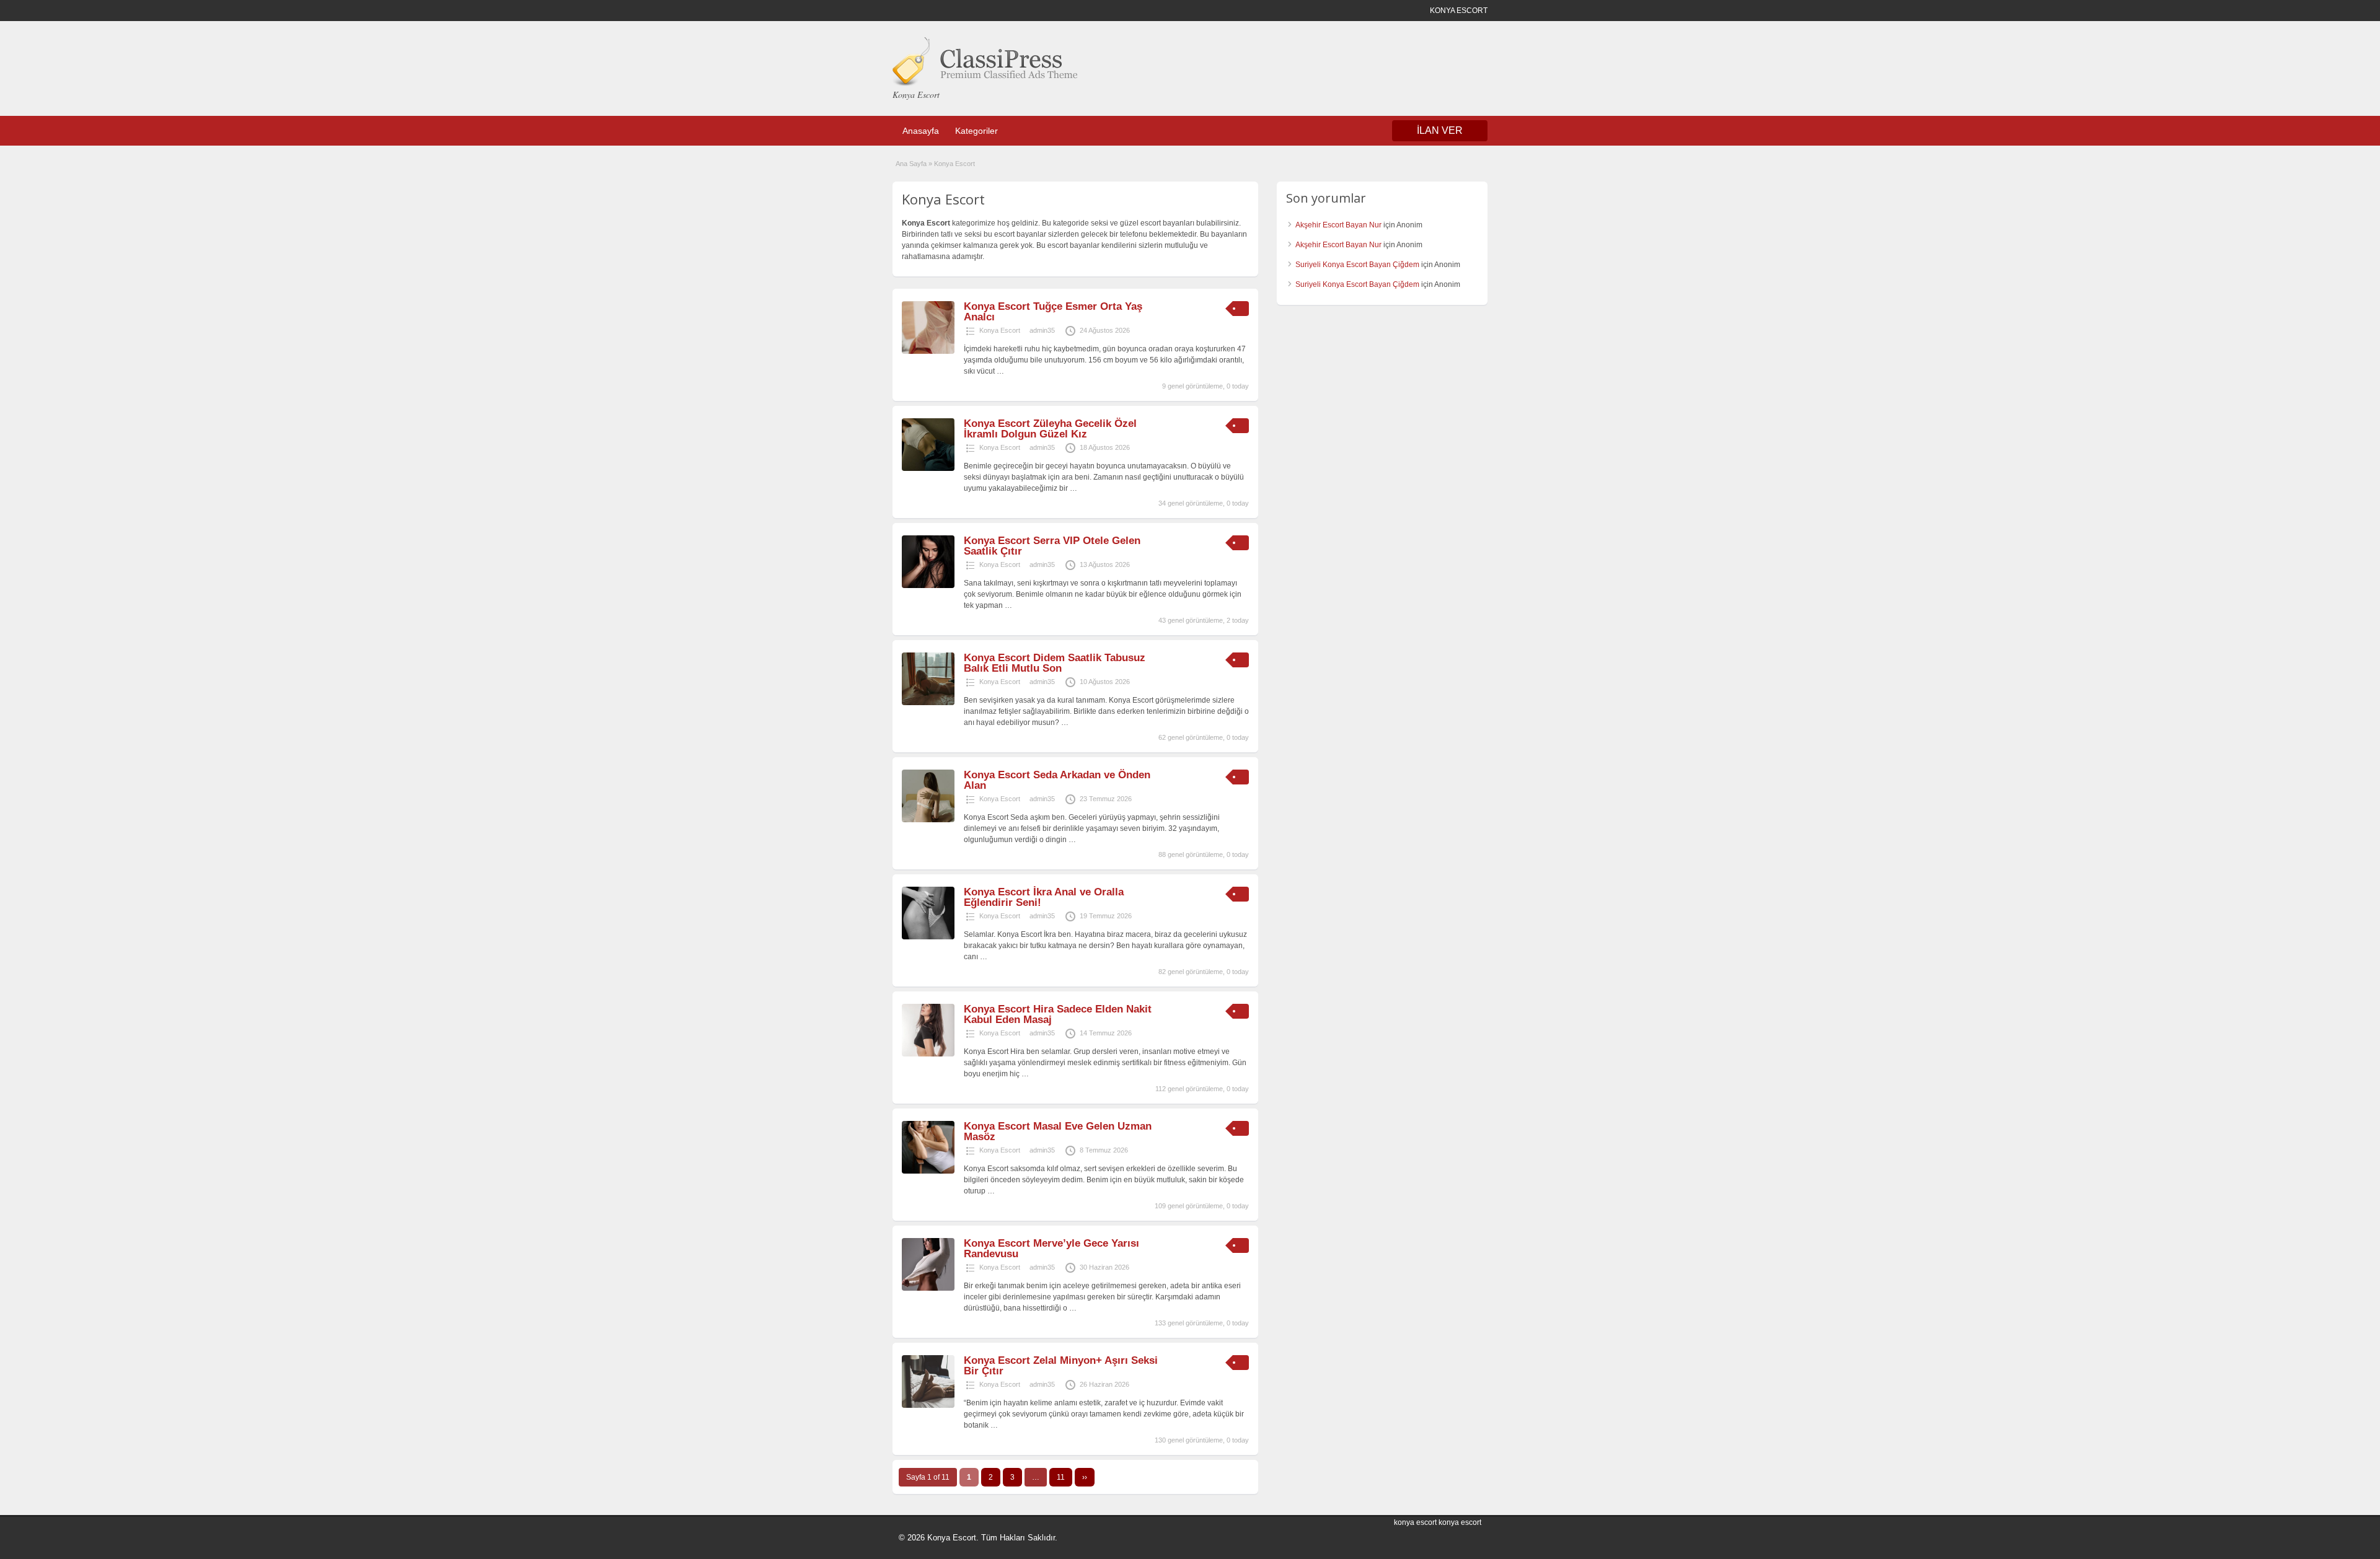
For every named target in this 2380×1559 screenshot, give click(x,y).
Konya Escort (1000, 330)
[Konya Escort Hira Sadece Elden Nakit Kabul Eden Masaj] (928, 1054)
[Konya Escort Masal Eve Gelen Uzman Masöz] (928, 1171)
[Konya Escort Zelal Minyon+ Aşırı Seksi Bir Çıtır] (928, 1405)
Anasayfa (921, 131)
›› (1085, 1477)
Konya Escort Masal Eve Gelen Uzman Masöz (1058, 1131)
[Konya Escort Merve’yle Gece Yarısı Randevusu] (928, 1288)
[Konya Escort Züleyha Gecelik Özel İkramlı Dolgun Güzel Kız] (928, 468)
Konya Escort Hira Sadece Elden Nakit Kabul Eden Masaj (1058, 1014)
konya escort (1415, 1522)
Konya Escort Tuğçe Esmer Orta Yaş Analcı (1053, 312)
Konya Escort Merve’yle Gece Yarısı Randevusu (1051, 1249)
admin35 (1042, 330)
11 (1061, 1477)
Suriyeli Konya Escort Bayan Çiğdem (1357, 265)
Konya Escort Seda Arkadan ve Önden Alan (1057, 780)
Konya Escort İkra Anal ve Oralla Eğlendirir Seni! (1044, 897)
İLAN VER (1440, 130)
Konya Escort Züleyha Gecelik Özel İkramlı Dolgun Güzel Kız (1050, 429)
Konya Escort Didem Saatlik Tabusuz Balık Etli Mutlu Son (1055, 663)
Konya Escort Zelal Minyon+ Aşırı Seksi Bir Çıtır (1061, 1366)
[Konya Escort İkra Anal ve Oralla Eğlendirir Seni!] (928, 937)
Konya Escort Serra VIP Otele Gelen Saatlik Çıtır (1052, 546)
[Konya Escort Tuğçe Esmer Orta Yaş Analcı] (928, 351)
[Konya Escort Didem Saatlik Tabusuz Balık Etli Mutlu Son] (928, 703)
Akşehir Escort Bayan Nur (1338, 225)
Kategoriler (976, 131)
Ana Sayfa (911, 164)
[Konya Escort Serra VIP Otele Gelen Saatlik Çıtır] (928, 586)
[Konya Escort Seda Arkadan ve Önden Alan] (928, 820)
